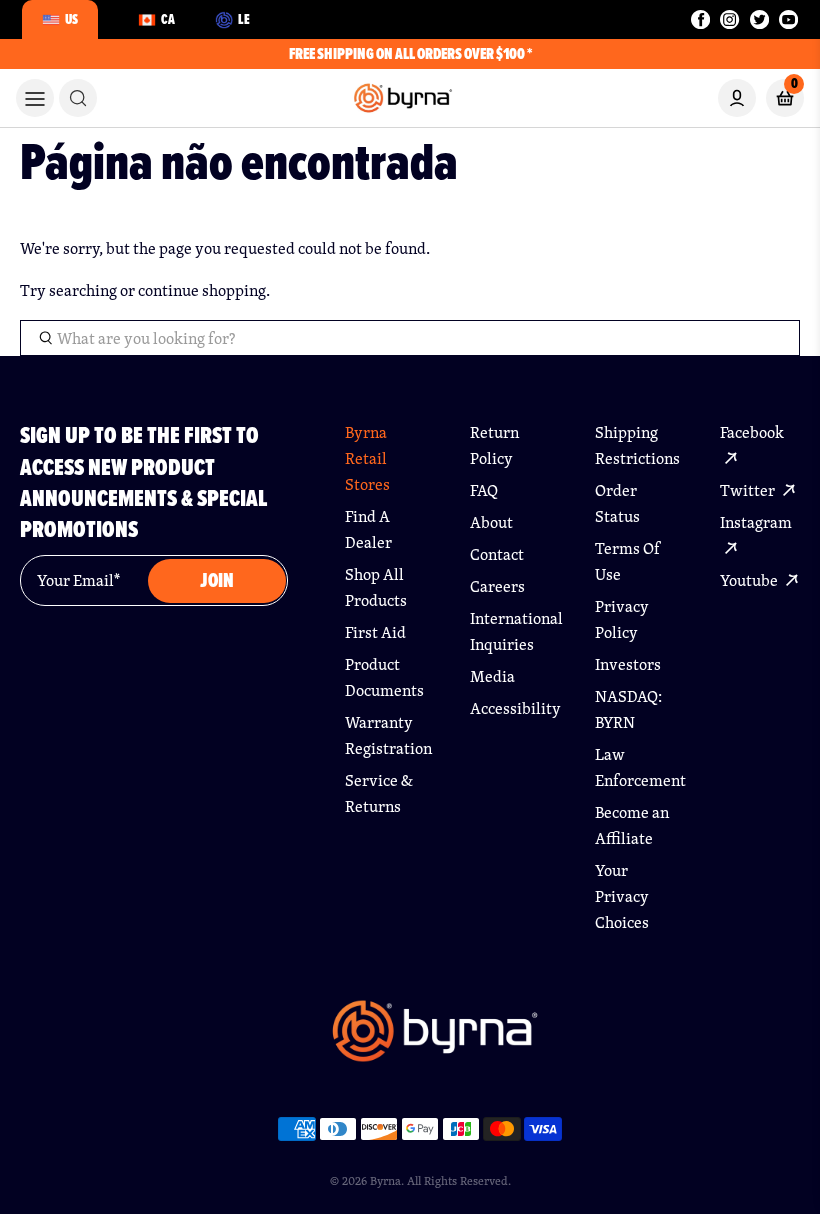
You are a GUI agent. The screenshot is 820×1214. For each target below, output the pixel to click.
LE (244, 19)
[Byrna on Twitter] (759, 19)
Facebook (752, 432)
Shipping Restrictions (635, 445)
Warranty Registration (385, 735)
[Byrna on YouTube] (788, 19)
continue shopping (202, 290)
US (71, 19)
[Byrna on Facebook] (700, 19)
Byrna (385, 1180)
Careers (497, 586)
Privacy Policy (622, 619)
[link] (78, 98)
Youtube (750, 580)
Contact (497, 554)
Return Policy (494, 445)
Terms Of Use (628, 561)
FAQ (484, 490)
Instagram (756, 522)
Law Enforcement (635, 767)
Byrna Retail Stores (367, 458)
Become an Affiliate (632, 825)
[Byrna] (435, 1041)
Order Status (617, 503)
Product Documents (384, 677)
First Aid (375, 632)
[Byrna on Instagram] (729, 19)
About (491, 522)
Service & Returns (379, 793)
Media (492, 676)
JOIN (217, 580)
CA (168, 19)
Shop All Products (376, 587)
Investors (628, 664)
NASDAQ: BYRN (628, 709)
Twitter (749, 490)
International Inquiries (510, 631)
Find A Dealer (368, 529)
